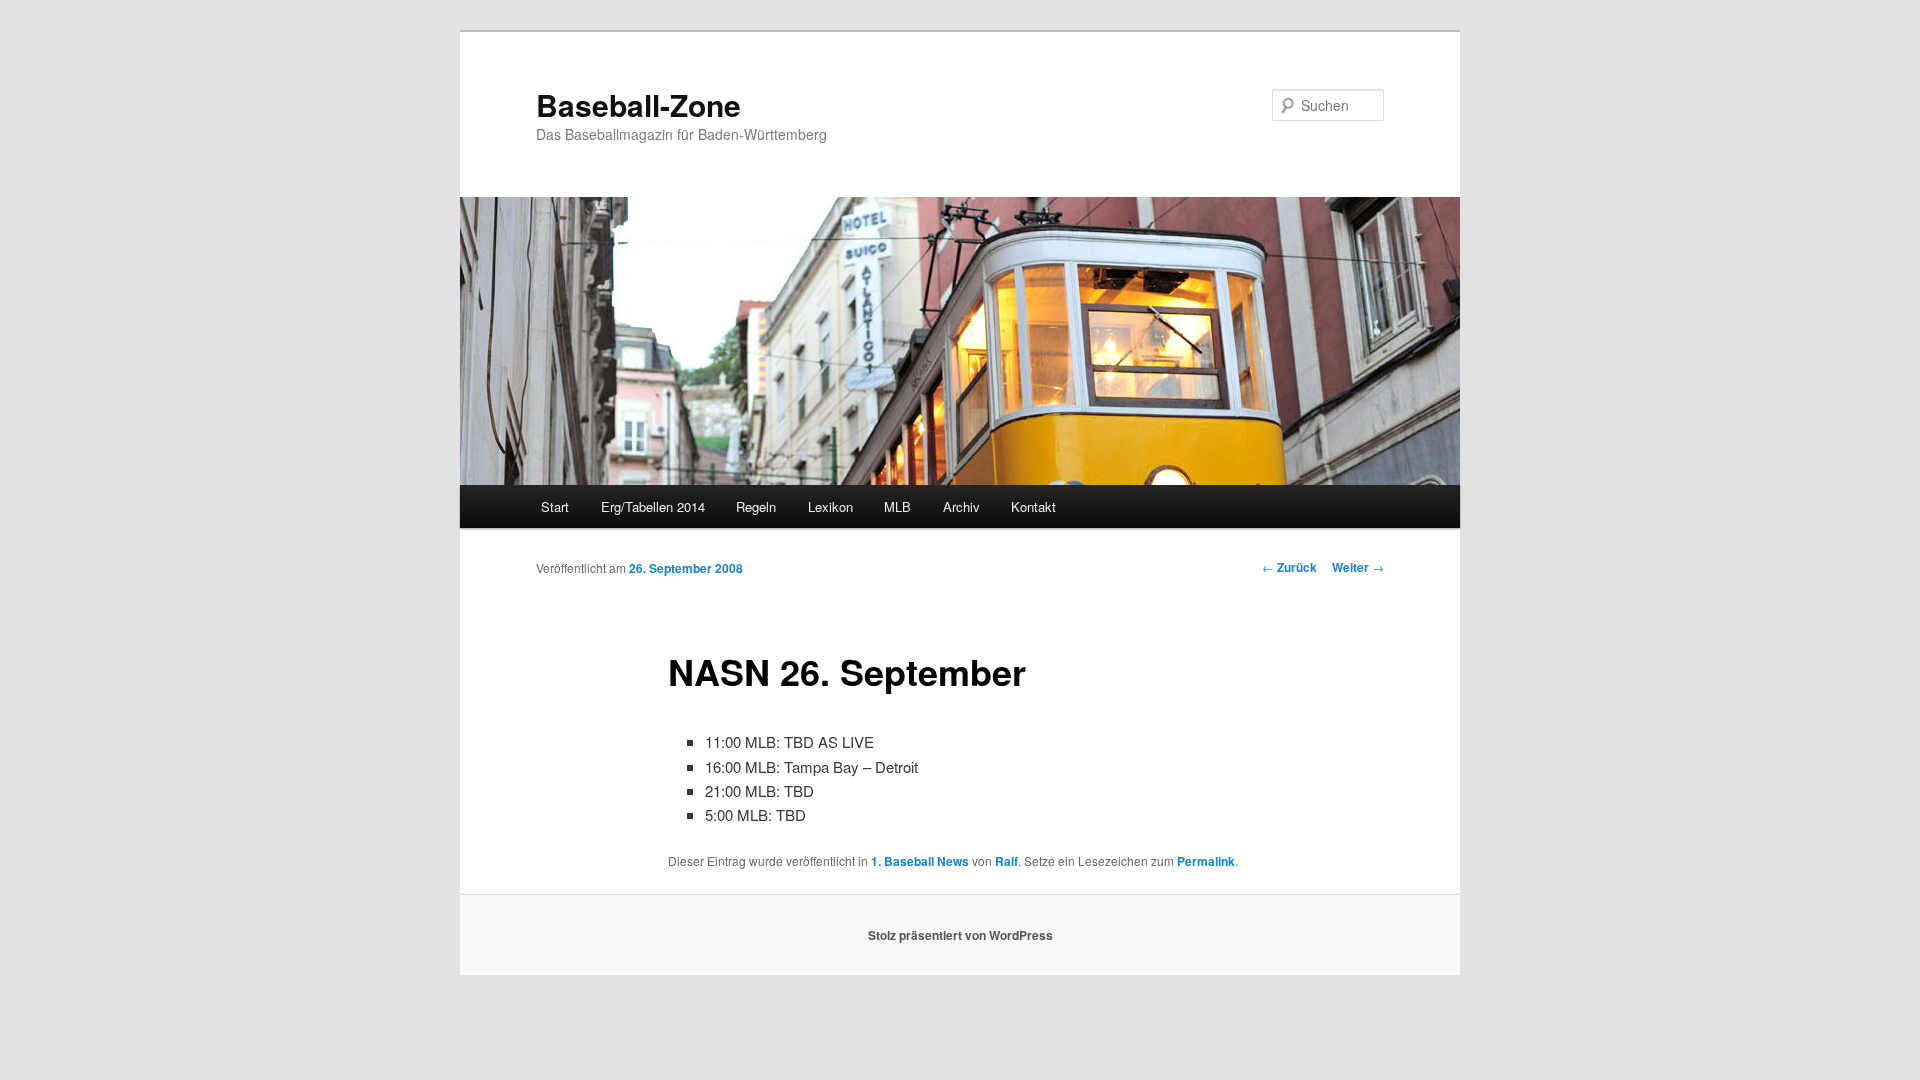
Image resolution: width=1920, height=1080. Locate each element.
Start (555, 506)
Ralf (1006, 861)
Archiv (961, 506)
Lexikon (830, 506)
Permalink (1206, 861)
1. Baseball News (920, 861)
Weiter (1358, 567)
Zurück (1289, 567)
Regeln (756, 506)
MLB (897, 506)
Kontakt (1033, 506)
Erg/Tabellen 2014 (653, 506)
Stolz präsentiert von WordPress (960, 935)
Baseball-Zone (638, 104)
